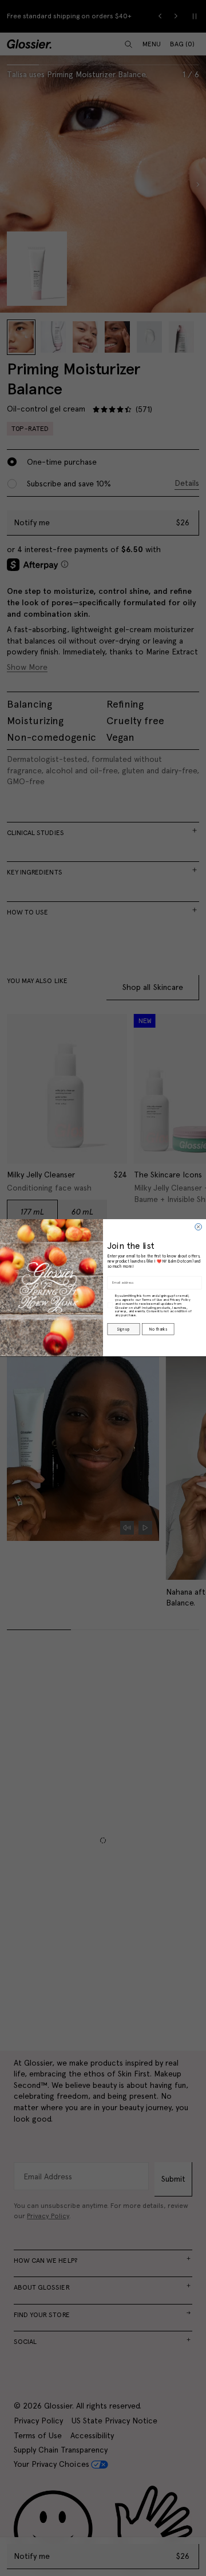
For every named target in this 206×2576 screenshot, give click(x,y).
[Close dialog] (199, 1227)
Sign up (123, 1329)
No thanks (158, 1329)
